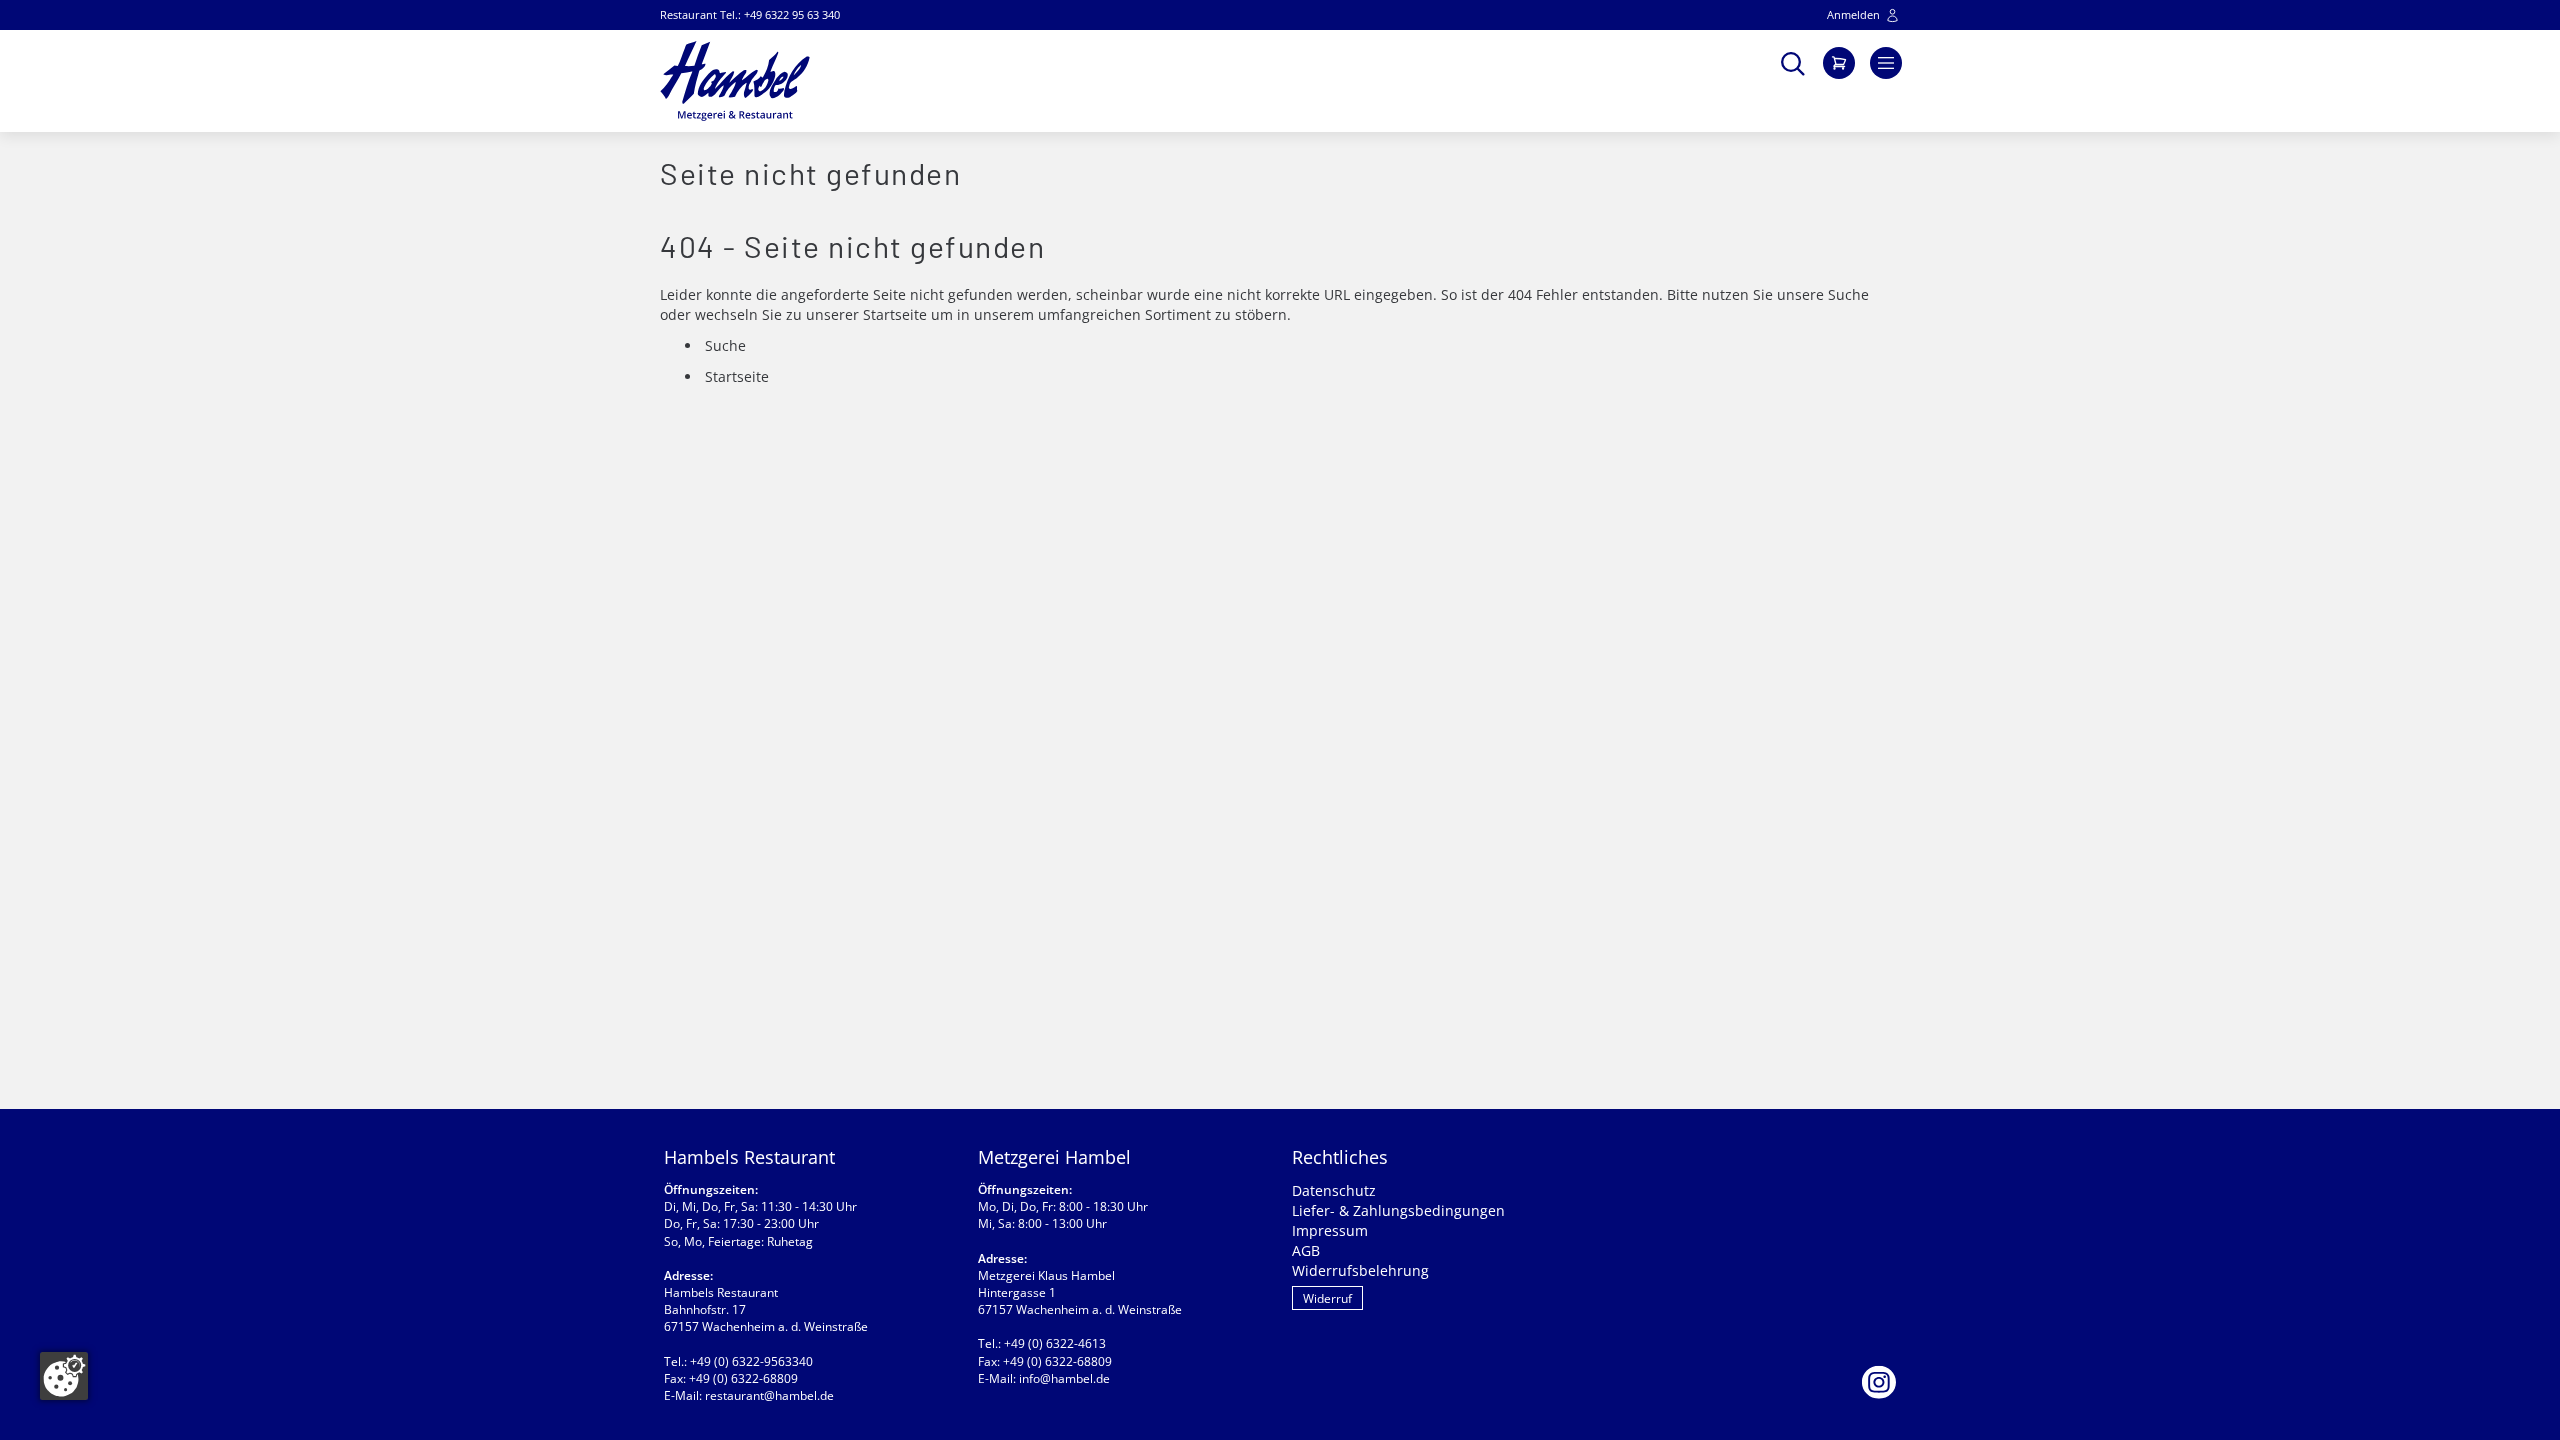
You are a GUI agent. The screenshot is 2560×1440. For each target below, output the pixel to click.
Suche (1848, 294)
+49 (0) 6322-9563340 (751, 1361)
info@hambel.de (1064, 1378)
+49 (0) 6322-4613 (1055, 1343)
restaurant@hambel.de (769, 1395)
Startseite (895, 314)
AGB (1306, 1250)
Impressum (1330, 1230)
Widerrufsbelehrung (1360, 1270)
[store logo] (735, 81)
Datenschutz (1334, 1190)
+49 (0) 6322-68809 (743, 1378)
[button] (1793, 61)
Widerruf (1327, 1298)
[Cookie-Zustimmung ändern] (64, 1376)
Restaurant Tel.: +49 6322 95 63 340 (750, 14)
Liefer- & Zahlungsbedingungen (1398, 1210)
